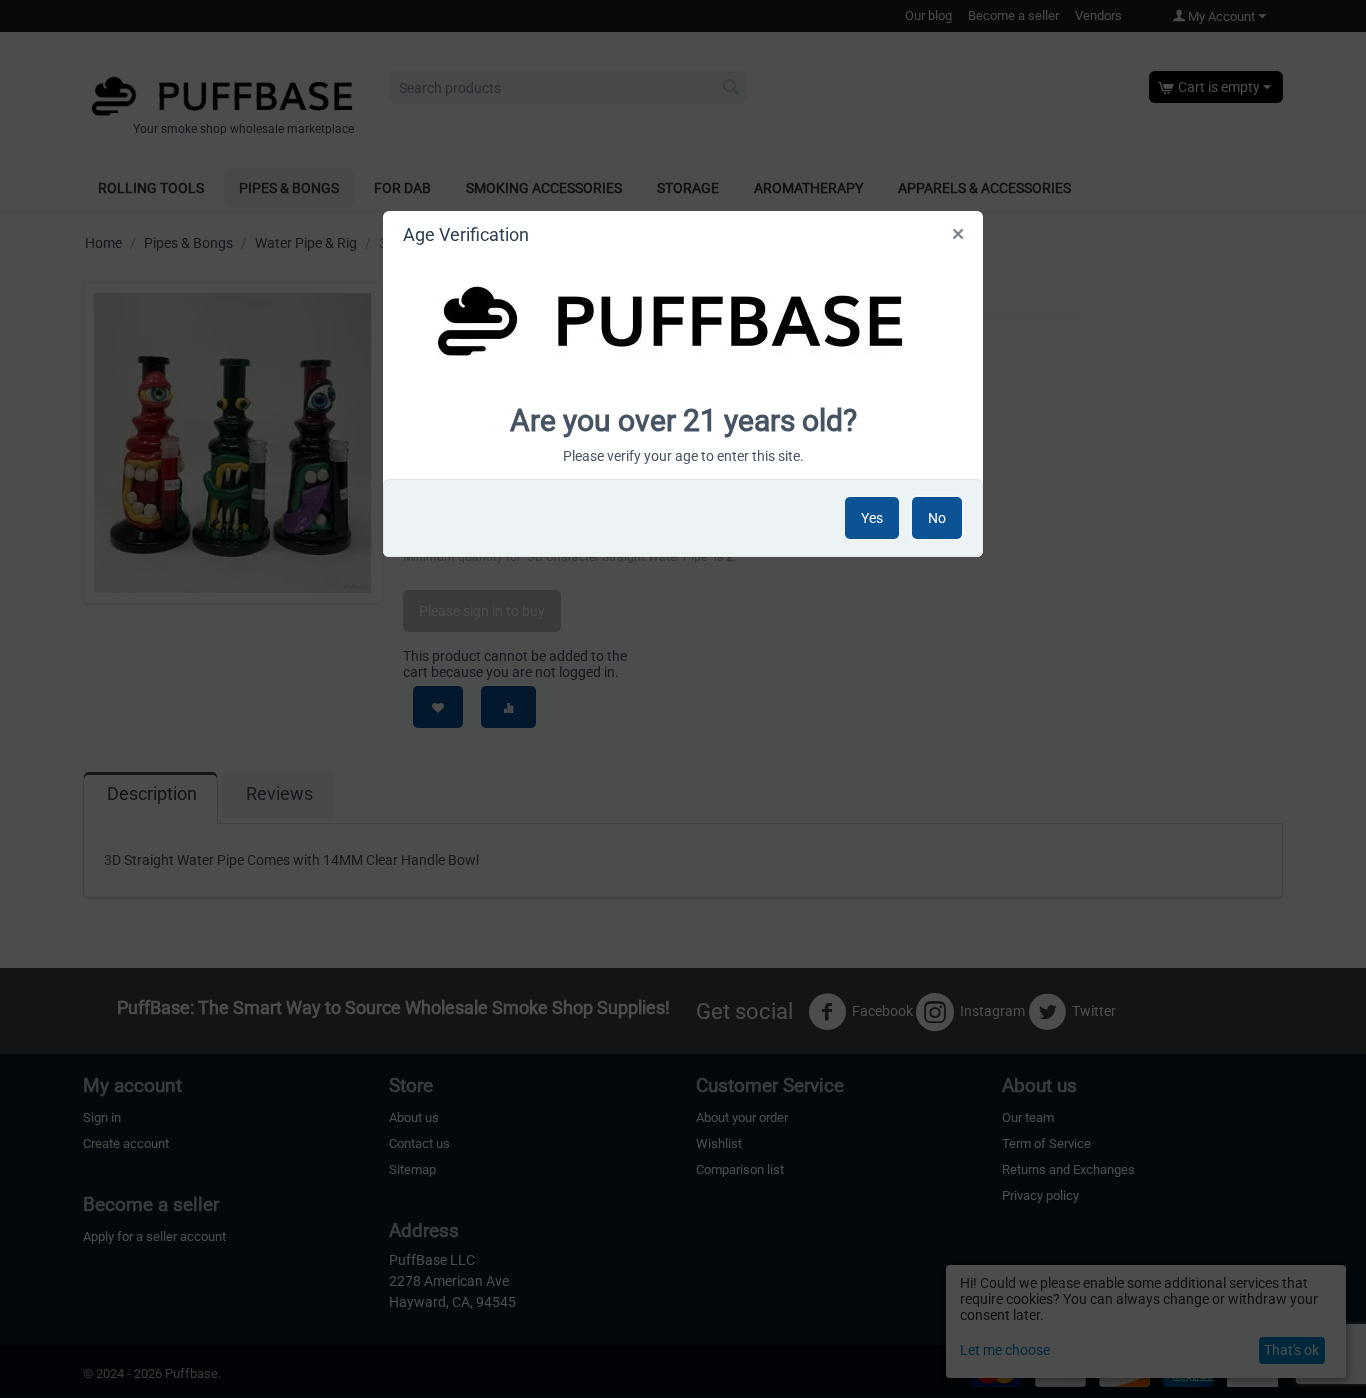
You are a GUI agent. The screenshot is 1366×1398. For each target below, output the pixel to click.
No (937, 518)
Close (959, 238)
